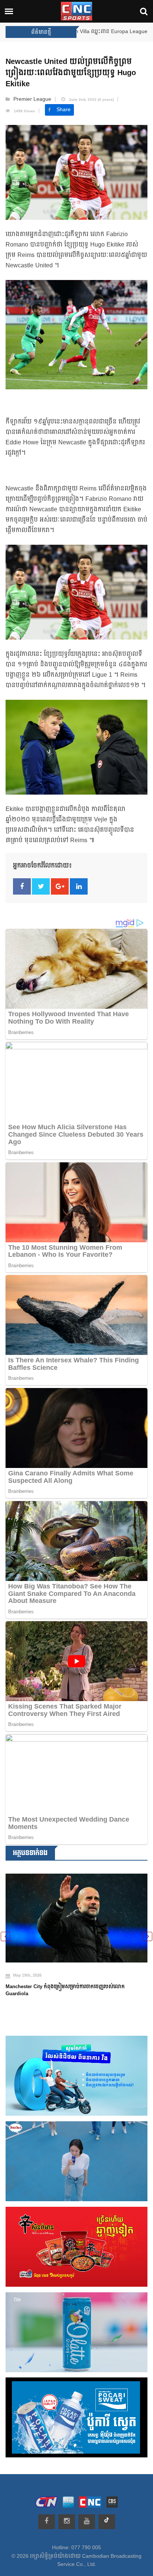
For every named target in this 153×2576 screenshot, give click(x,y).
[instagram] (67, 2522)
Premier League (32, 99)
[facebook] (47, 2522)
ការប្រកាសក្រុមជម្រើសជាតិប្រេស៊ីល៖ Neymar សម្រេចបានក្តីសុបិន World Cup (70, 1981)
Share (64, 110)
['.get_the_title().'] (76, 1913)
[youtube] (87, 2522)
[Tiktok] (107, 2522)
